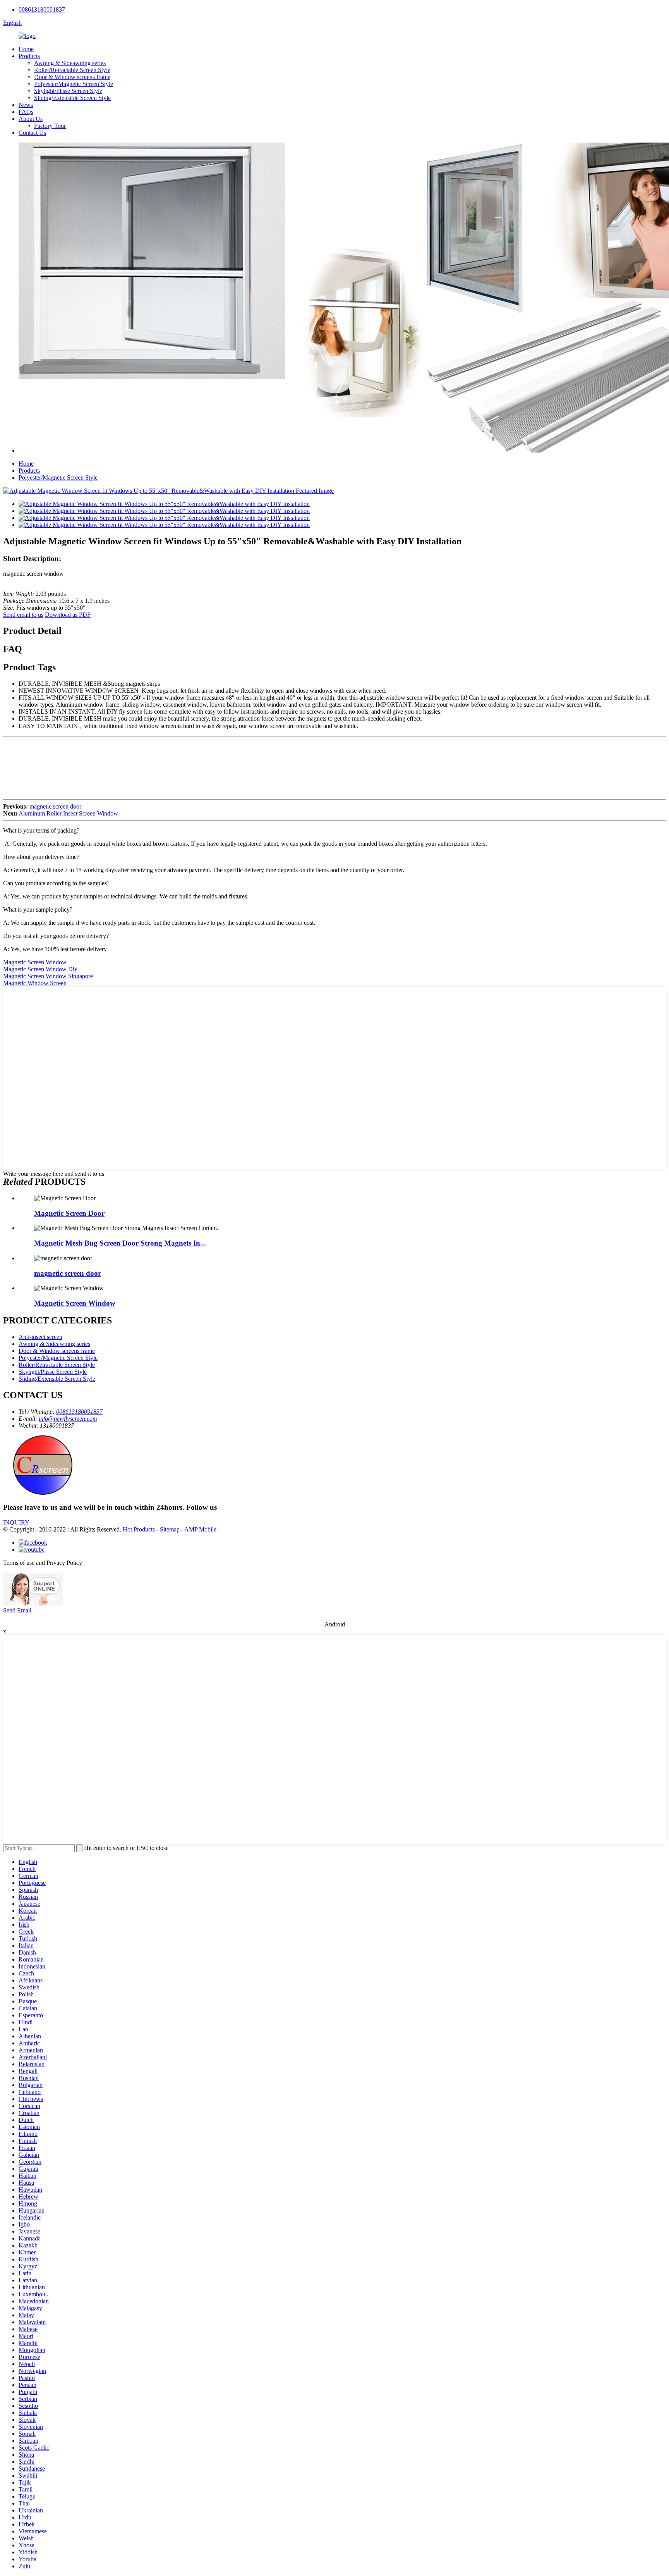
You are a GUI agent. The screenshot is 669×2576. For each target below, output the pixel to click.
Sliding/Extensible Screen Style (72, 98)
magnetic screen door (55, 806)
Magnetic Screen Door (69, 1213)
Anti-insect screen (40, 1337)
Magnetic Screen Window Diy (40, 969)
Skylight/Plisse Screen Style (68, 91)
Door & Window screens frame (72, 77)
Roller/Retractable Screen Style (72, 70)
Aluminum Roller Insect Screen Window (68, 813)
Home (26, 49)
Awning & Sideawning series (70, 63)
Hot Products (139, 1529)
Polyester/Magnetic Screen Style (74, 84)
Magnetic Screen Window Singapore (48, 976)
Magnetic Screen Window (35, 962)
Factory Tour (50, 126)
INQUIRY (16, 1522)
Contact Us (32, 133)
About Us (31, 119)
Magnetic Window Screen (35, 983)
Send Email (17, 1610)
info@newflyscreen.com (68, 1419)
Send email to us (23, 615)
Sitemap (170, 1529)
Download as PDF (68, 615)
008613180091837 (42, 9)
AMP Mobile (200, 1529)
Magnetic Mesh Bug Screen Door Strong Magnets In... (120, 1243)
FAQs (26, 112)
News (26, 105)
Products (29, 56)
